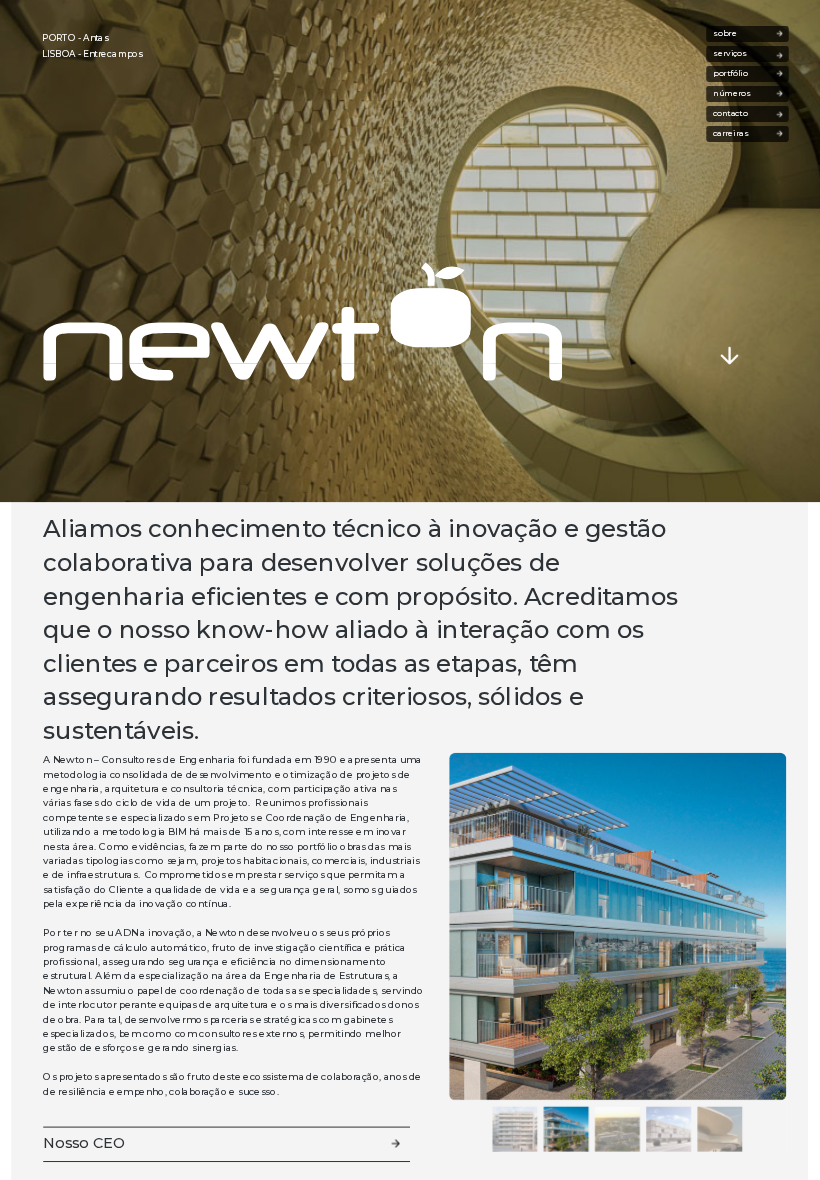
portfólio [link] (732, 74)
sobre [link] (738, 34)
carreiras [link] (744, 134)
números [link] (734, 94)
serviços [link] (733, 54)
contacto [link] (730, 114)
